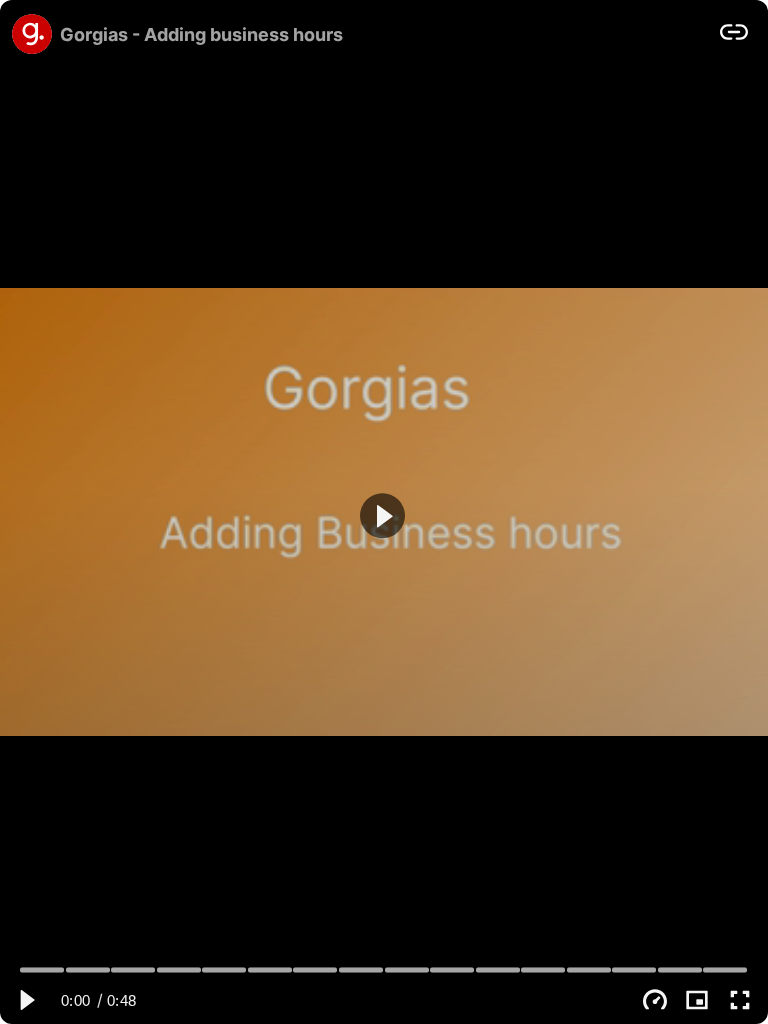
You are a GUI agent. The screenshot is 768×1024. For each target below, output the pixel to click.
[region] (384, 512)
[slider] (384, 969)
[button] (382, 515)
